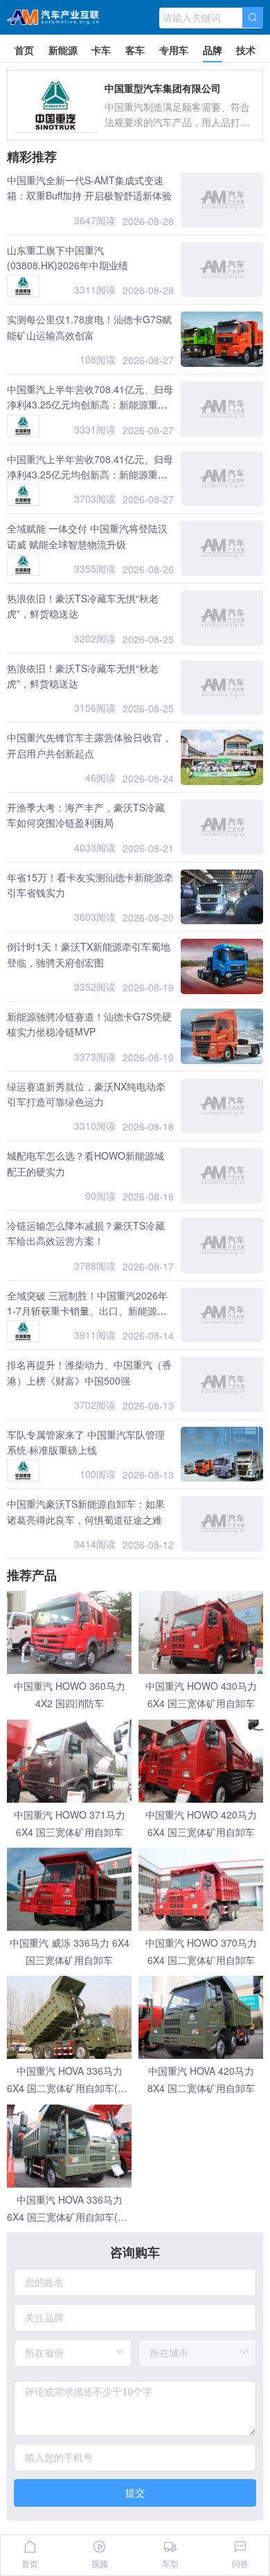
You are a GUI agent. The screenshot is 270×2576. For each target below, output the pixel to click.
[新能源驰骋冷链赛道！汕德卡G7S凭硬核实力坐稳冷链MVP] (222, 1036)
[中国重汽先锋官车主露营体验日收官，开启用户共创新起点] (222, 757)
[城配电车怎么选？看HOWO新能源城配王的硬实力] (222, 1176)
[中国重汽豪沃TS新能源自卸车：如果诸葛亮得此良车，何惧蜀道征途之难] (222, 1524)
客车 (135, 50)
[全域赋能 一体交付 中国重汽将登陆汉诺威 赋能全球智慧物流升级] (222, 548)
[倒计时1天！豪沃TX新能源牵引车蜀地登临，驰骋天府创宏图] (222, 966)
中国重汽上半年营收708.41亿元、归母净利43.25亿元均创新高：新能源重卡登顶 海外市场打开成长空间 (90, 405)
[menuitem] (24, 48)
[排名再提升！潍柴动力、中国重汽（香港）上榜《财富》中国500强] (222, 1385)
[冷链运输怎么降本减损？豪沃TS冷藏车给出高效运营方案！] (222, 1245)
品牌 (213, 50)
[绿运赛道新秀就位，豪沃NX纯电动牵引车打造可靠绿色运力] (222, 1106)
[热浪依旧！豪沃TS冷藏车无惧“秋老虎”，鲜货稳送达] (222, 618)
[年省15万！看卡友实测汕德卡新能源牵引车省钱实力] (222, 897)
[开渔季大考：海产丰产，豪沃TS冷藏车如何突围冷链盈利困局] (222, 827)
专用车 (174, 50)
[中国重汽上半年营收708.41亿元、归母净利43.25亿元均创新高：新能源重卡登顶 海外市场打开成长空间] (222, 409)
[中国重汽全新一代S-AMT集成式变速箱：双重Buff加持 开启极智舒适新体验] (222, 200)
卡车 (101, 50)
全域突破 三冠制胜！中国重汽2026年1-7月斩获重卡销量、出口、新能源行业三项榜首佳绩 (87, 1311)
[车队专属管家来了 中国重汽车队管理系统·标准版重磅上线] (222, 1454)
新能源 (63, 50)
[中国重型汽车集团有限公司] (23, 286)
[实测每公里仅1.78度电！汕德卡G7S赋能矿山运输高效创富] (222, 339)
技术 (246, 50)
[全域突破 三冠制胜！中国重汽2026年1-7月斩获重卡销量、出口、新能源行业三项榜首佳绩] (222, 1315)
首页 (24, 50)
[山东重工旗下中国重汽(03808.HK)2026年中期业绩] (222, 270)
